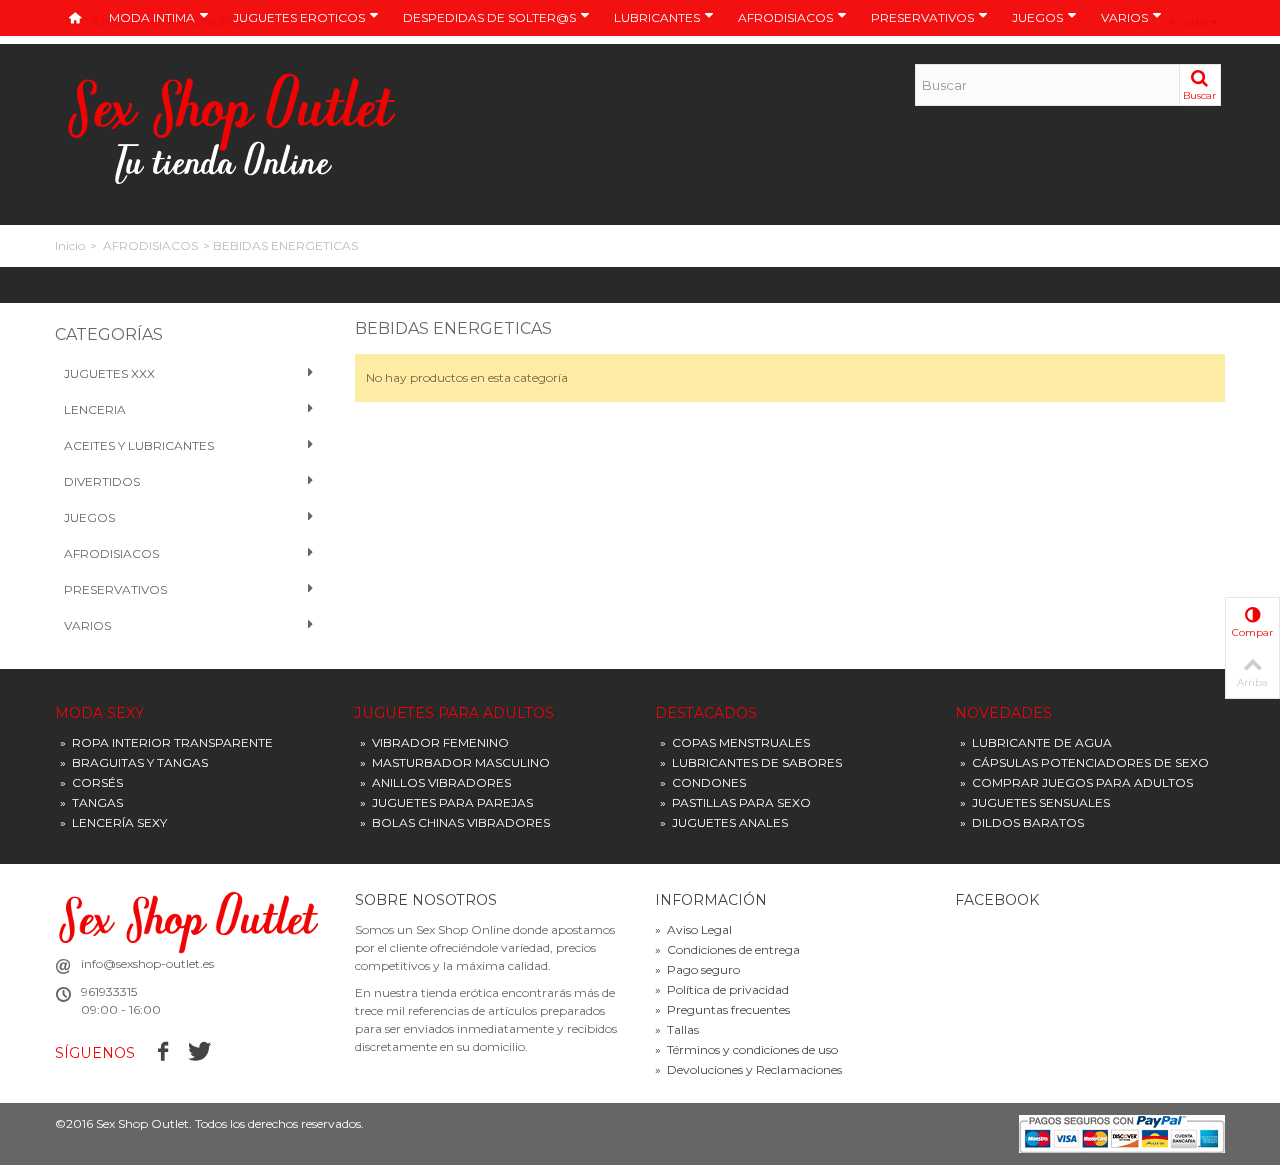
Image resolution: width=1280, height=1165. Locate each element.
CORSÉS (91, 782)
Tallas (677, 1029)
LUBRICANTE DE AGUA (1036, 742)
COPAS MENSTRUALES (735, 742)
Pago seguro (697, 969)
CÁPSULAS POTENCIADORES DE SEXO (1084, 762)
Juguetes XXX (109, 373)
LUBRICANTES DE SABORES (751, 762)
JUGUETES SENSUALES (1035, 802)
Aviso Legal (693, 929)
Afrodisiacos (111, 553)
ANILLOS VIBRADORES (435, 782)
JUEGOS (1037, 17)
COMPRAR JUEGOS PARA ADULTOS (1076, 782)
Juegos (89, 517)
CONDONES (703, 782)
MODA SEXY (99, 713)
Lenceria (95, 409)
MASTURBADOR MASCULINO (455, 762)
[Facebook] (163, 1052)
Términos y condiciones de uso (746, 1049)
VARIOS (1124, 17)
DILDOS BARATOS (1022, 822)
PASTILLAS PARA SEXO (735, 802)
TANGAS (91, 802)
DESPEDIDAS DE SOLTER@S (489, 17)
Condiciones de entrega (727, 949)
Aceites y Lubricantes (139, 445)
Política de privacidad (722, 989)
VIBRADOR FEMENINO (434, 742)
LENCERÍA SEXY (113, 822)
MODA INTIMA (152, 17)
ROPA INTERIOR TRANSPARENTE (166, 742)
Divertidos (102, 481)
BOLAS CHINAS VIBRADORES (455, 822)
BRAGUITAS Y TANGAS (134, 762)
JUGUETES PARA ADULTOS (454, 713)
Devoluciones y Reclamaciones (748, 1069)
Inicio (70, 245)
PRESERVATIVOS (922, 17)
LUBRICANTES (657, 17)
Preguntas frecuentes (722, 1009)
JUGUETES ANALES (724, 822)
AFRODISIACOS (785, 17)
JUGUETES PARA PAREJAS (446, 802)
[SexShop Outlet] (233, 127)
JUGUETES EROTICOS (299, 17)
